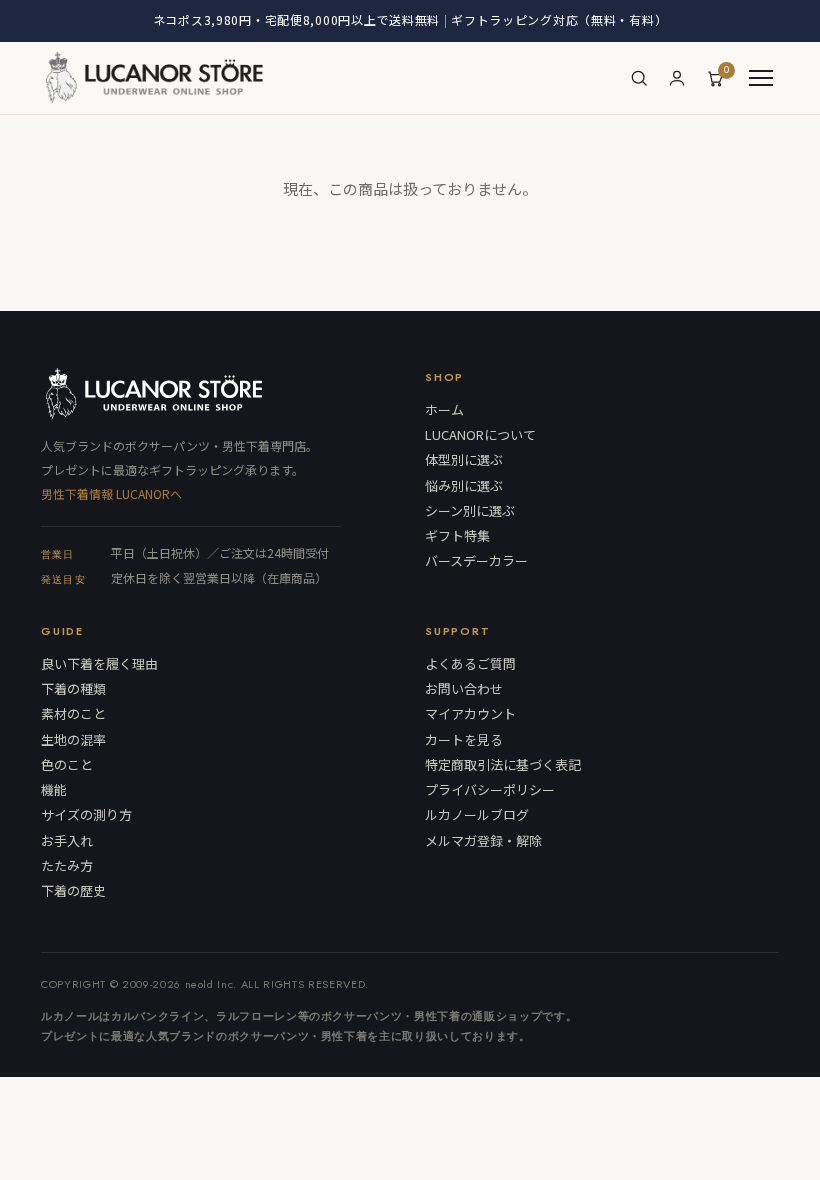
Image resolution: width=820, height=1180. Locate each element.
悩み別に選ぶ (464, 486)
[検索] (639, 78)
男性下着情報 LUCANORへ (111, 493)
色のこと (67, 765)
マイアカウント (470, 714)
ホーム (444, 410)
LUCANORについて (480, 435)
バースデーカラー (476, 561)
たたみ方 (67, 866)
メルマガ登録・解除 (483, 841)
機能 (54, 790)
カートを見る (464, 740)
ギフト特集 (457, 536)
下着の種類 (73, 689)
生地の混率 (73, 740)
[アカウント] (677, 78)
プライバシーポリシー (490, 790)
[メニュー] (761, 78)
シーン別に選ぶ (470, 511)
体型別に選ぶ (464, 460)
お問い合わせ (464, 689)
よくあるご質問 (470, 664)
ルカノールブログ (477, 815)
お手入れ (67, 841)
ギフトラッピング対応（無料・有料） (559, 19)
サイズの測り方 (86, 815)
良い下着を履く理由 (99, 664)
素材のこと (73, 714)
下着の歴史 (73, 891)
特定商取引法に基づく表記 (503, 765)
